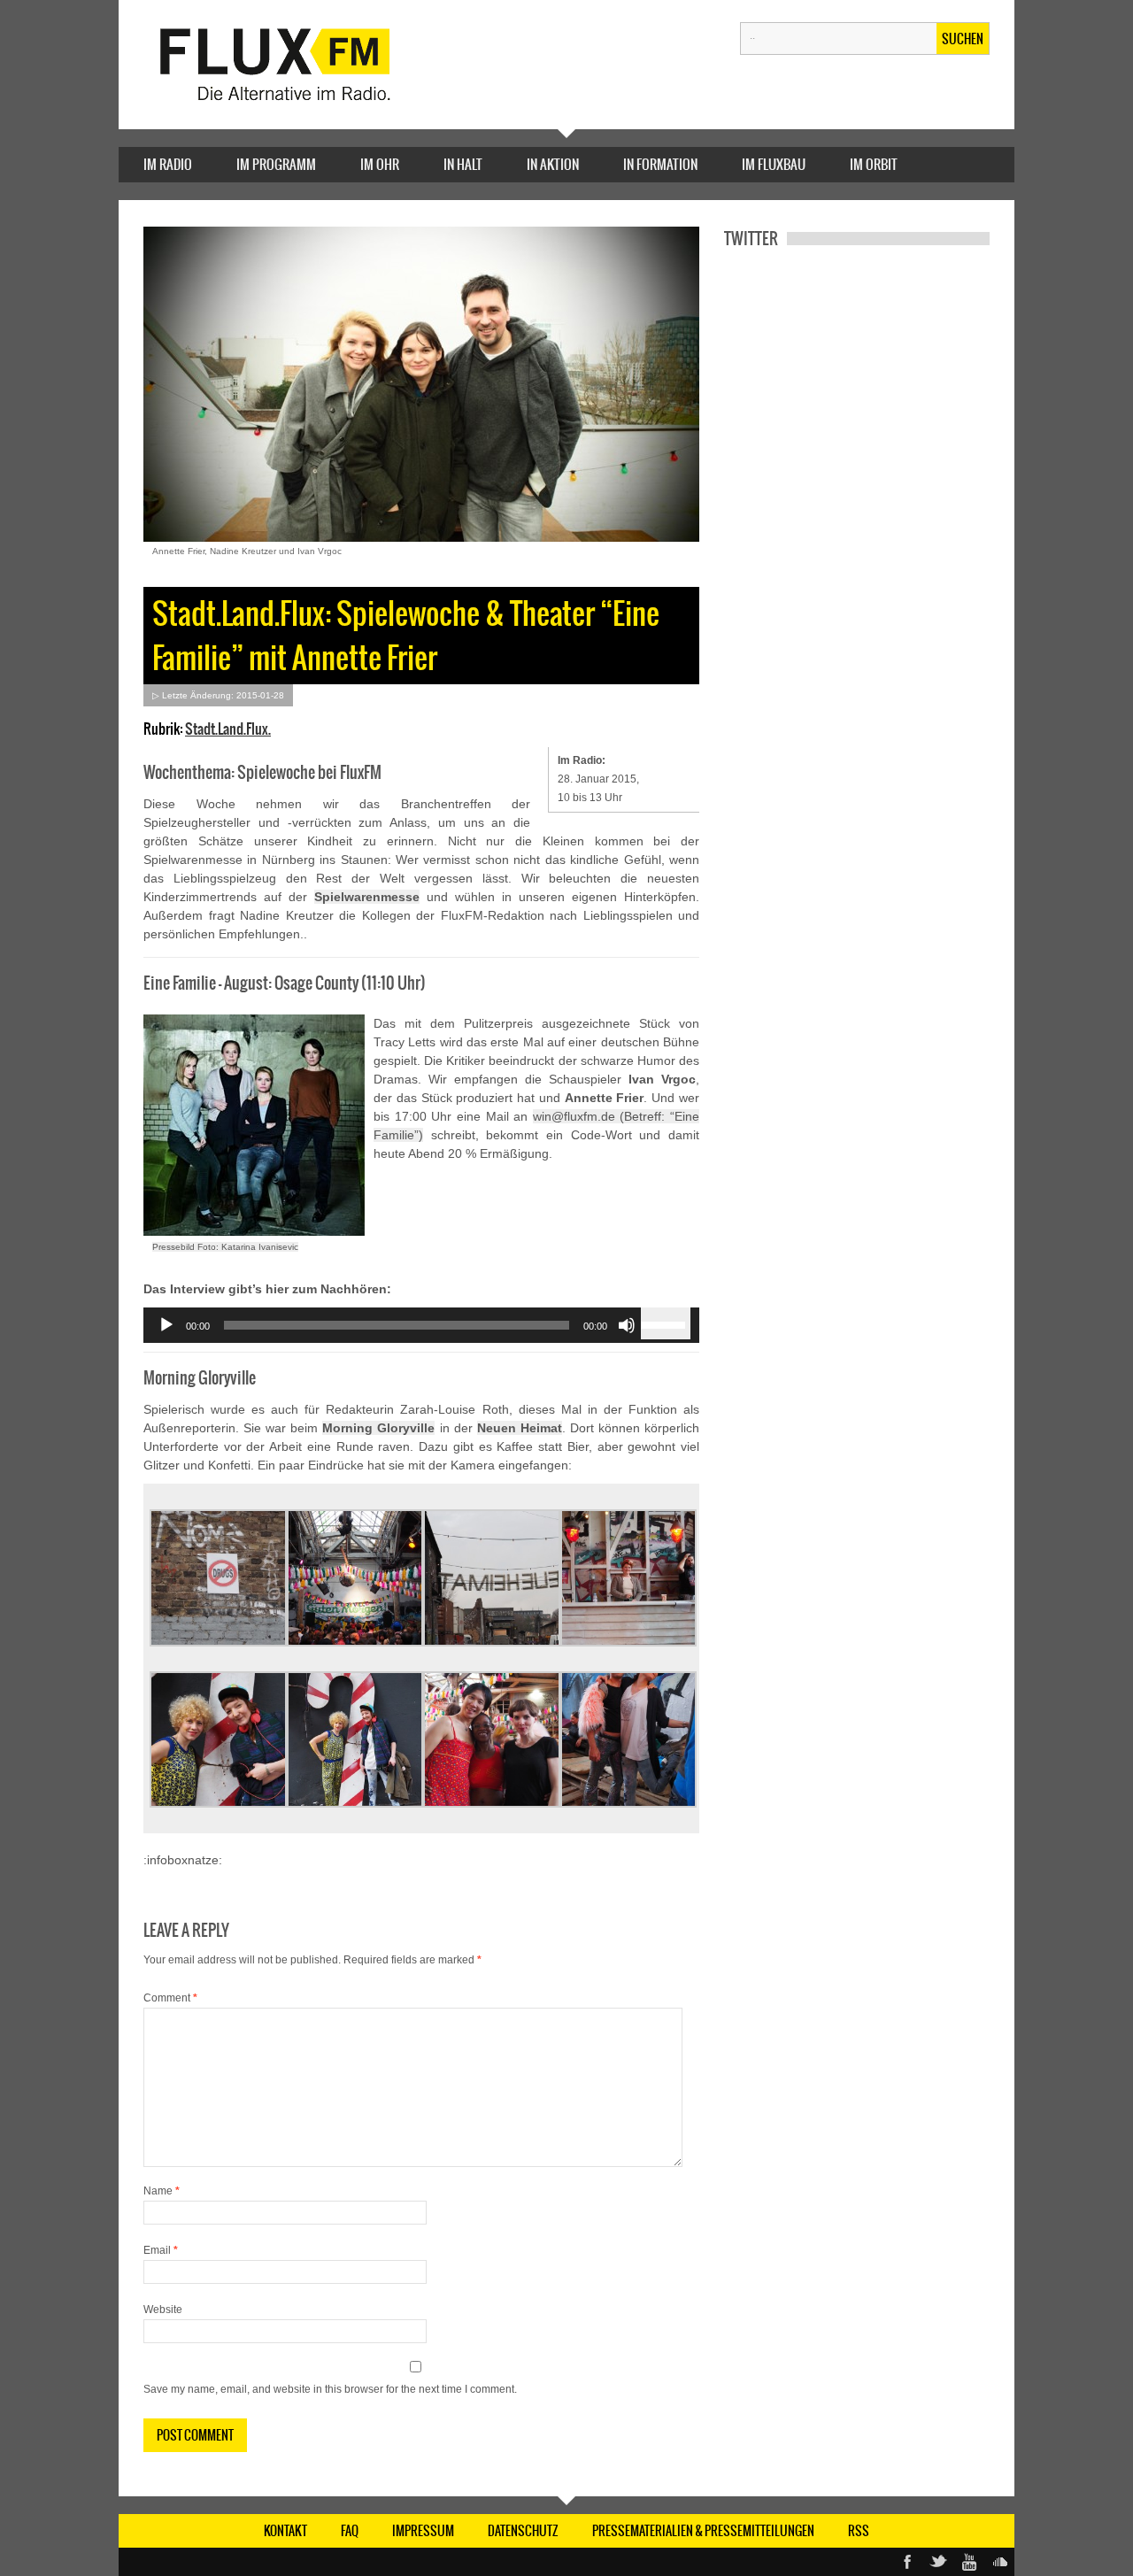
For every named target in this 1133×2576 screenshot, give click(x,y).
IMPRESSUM (423, 2531)
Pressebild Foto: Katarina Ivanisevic (225, 1247)
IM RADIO (168, 164)
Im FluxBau (774, 164)
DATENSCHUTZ (523, 2531)
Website (163, 2310)
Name (162, 2191)
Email (161, 2250)
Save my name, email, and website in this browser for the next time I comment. (330, 2389)
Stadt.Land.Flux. (228, 729)
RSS (859, 2531)
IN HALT (463, 164)
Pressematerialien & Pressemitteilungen (703, 2531)
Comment (170, 1998)
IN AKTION (553, 164)
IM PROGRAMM (276, 164)
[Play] (166, 1325)
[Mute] (627, 1325)
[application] (421, 1325)
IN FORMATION (660, 164)
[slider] (666, 1323)
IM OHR (380, 164)
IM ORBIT (874, 164)
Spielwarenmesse (367, 897)
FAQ (350, 2531)
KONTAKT (285, 2531)
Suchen (963, 39)
